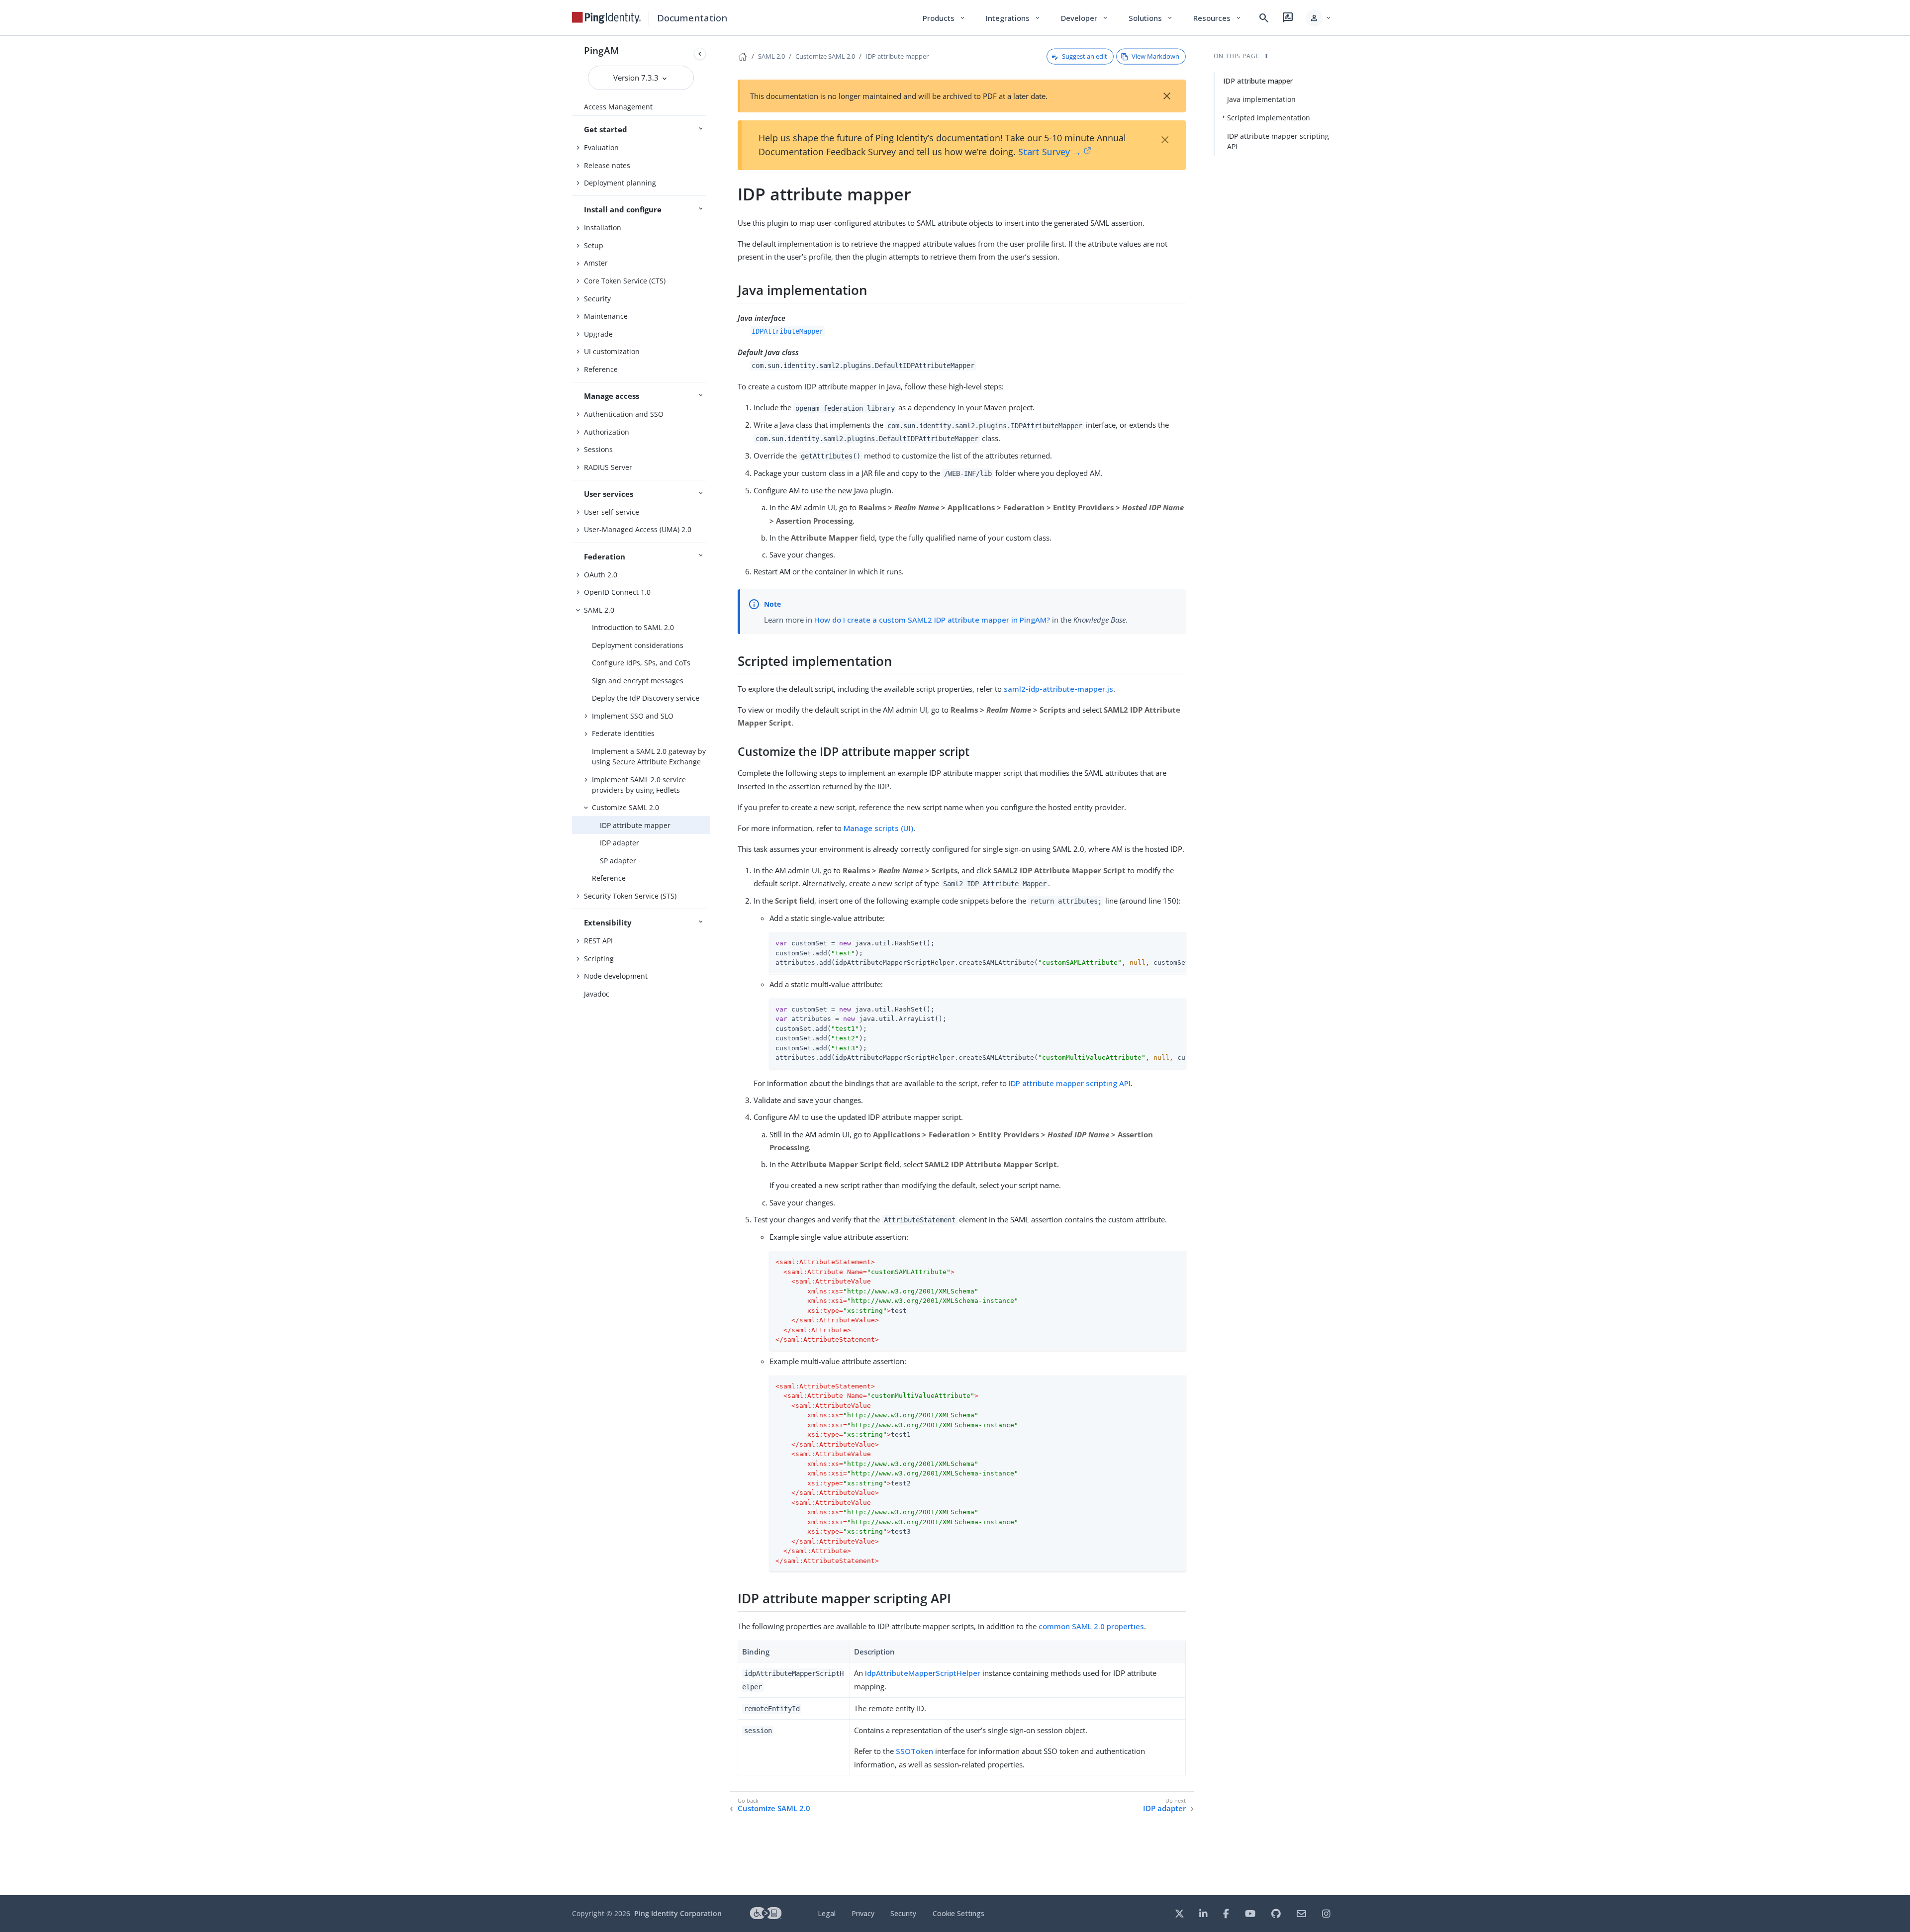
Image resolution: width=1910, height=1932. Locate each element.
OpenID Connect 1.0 (617, 592)
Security (597, 299)
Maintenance (606, 316)
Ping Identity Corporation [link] (678, 1913)
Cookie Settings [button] (958, 1913)
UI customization (612, 351)
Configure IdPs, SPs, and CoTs (641, 663)
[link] (606, 18)
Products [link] (944, 18)
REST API (598, 941)
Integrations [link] (1013, 18)
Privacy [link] (863, 1913)
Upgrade (598, 334)
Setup (594, 245)
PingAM (602, 50)
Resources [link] (1218, 18)
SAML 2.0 (599, 610)
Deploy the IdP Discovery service (646, 698)
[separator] (710, 966)
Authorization (607, 432)
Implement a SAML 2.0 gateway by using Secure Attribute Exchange (649, 756)
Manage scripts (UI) (878, 828)
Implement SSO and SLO (633, 716)
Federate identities (623, 733)
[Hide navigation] (700, 54)
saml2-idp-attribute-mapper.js (1058, 689)
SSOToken (914, 1751)
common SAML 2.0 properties (1091, 1626)
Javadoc (597, 994)
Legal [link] (827, 1913)
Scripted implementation (1269, 118)
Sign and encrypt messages (638, 681)
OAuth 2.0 (601, 575)
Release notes (607, 165)
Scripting (599, 959)
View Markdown (1155, 56)
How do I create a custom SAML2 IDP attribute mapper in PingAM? (932, 620)
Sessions (598, 449)
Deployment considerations (638, 645)
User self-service (612, 512)
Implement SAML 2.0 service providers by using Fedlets (639, 785)
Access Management (618, 107)
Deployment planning (620, 183)
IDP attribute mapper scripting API (1070, 1083)
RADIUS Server (608, 467)
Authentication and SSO (624, 414)
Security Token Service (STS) (630, 896)
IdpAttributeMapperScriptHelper (923, 1673)
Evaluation (601, 147)
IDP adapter (620, 843)
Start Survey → (1050, 152)
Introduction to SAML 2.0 (633, 627)
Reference (601, 369)
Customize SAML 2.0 (625, 807)
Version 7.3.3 (637, 78)
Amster (596, 263)
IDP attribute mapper (635, 825)
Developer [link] (1085, 18)
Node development (616, 976)
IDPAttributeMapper (787, 331)
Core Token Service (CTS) (625, 281)
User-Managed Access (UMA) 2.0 (638, 529)
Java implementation (1261, 99)
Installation (603, 228)
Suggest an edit (1085, 56)
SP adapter (618, 861)
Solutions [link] (1151, 18)
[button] (1319, 18)
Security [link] (903, 1913)
